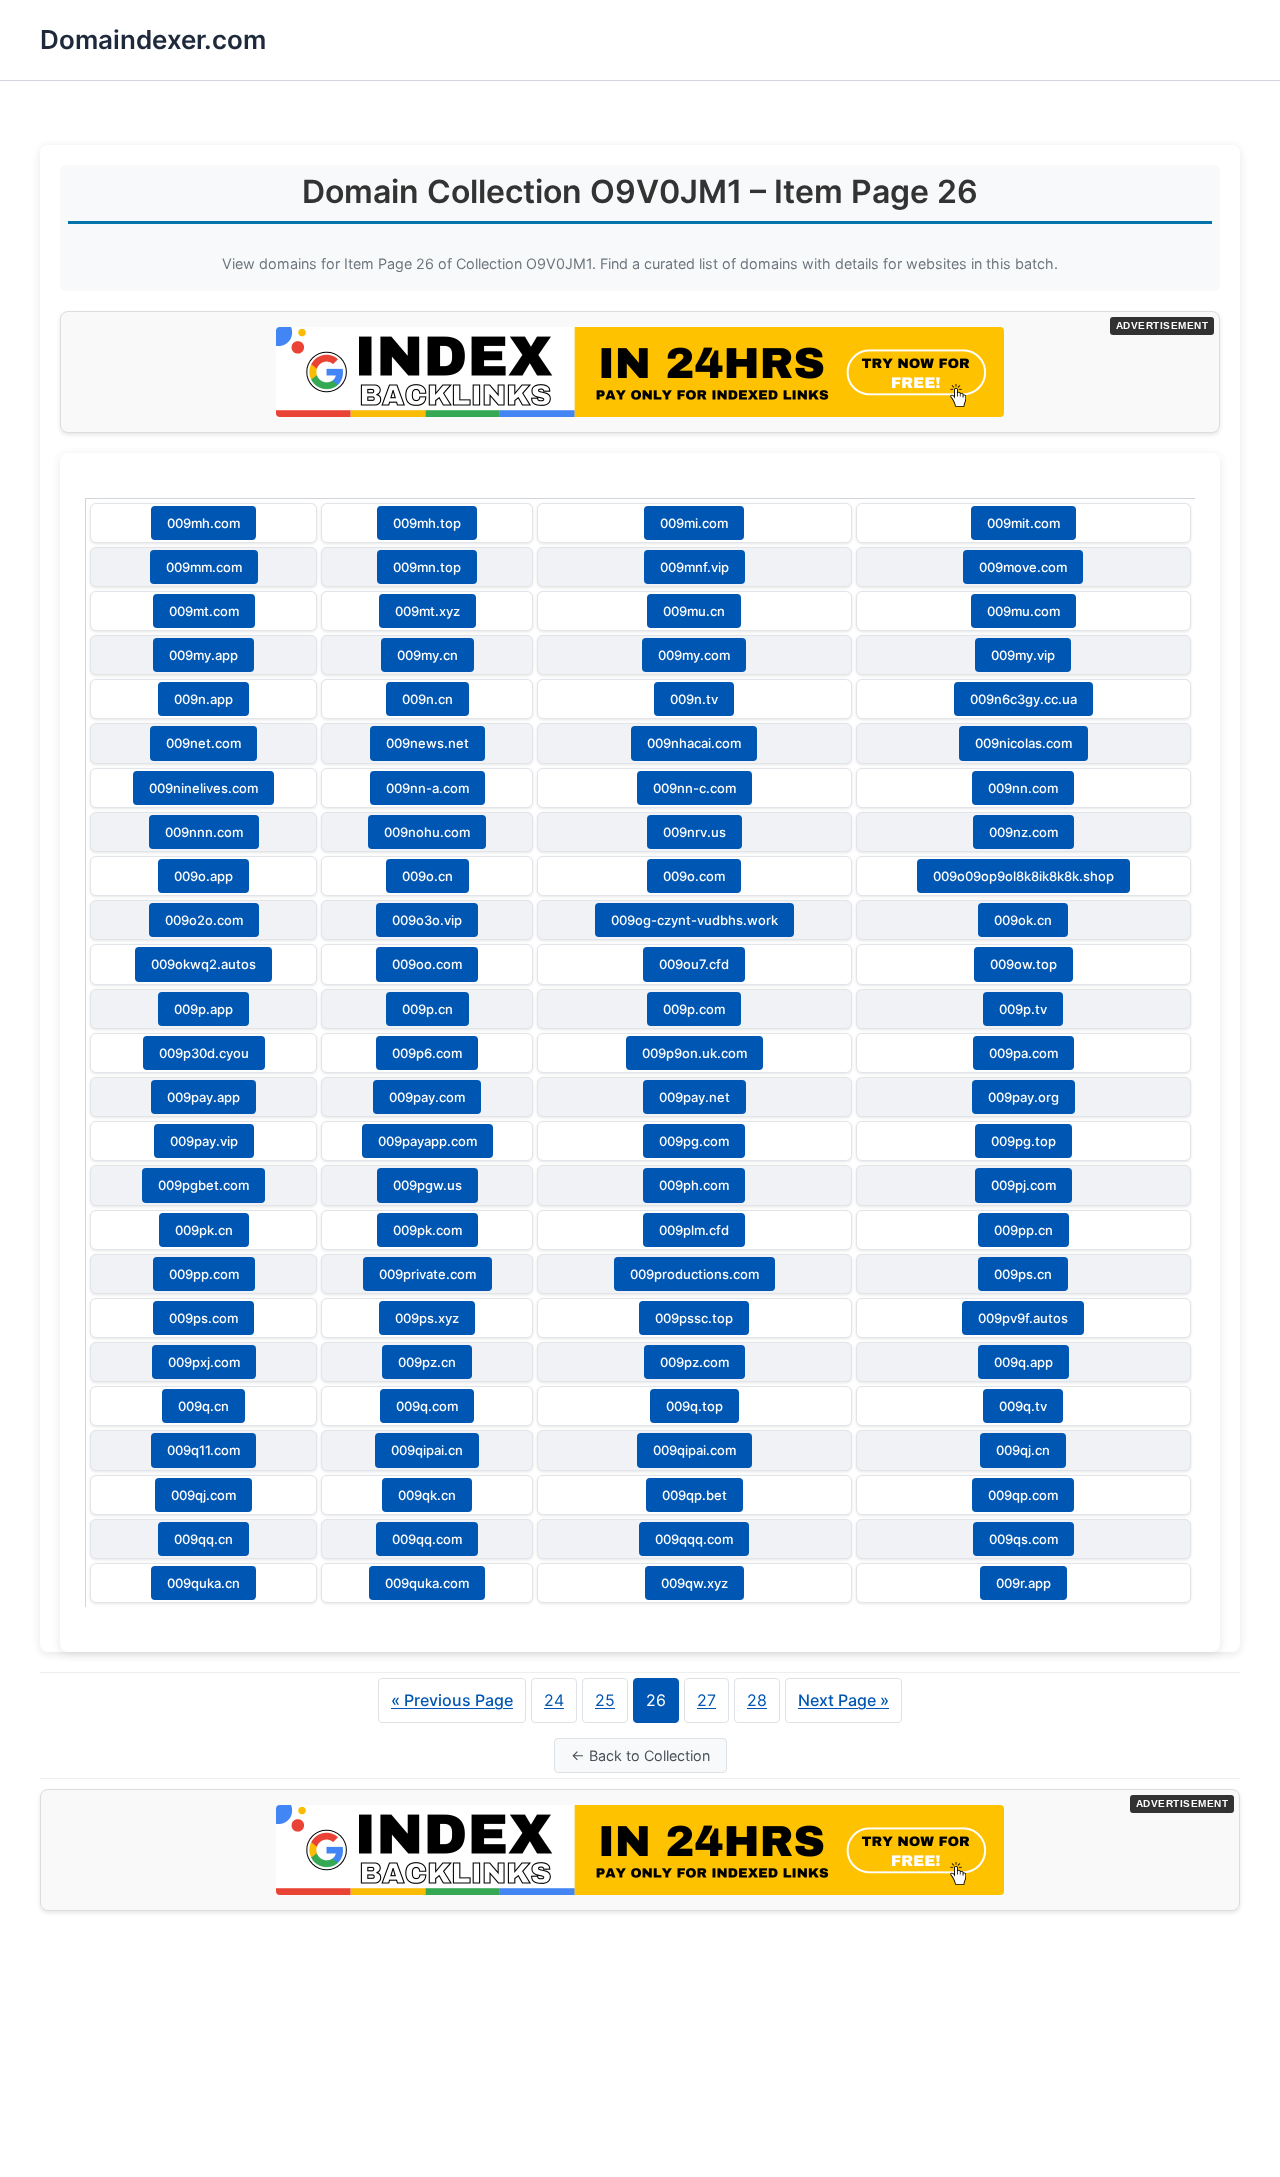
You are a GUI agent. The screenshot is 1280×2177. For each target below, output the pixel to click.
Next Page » (843, 1700)
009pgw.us (427, 1185)
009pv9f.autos (1023, 1318)
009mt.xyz (427, 611)
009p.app (203, 1009)
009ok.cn (1023, 920)
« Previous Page (452, 1700)
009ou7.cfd (694, 964)
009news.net (427, 743)
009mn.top (427, 567)
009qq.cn (203, 1539)
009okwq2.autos (203, 964)
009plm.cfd (694, 1230)
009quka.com (427, 1583)
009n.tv (694, 699)
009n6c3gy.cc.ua (1023, 699)
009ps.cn (1023, 1274)
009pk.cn (204, 1230)
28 (757, 1700)
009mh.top (427, 523)
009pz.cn (427, 1362)
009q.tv (1023, 1406)
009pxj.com (204, 1362)
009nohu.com (427, 832)
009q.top (694, 1406)
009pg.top (1023, 1141)
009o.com (694, 876)
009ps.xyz (427, 1318)
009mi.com (694, 523)
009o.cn (427, 876)
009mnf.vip (694, 567)
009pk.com (427, 1230)
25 (605, 1700)
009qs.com (1023, 1539)
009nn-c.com (694, 788)
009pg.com (694, 1141)
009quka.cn (203, 1583)
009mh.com (203, 523)
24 (554, 1700)
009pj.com (1023, 1185)
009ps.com (203, 1318)
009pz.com (694, 1362)
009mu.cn (694, 611)
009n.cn (427, 699)
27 (706, 1700)
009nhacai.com (694, 743)
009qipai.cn (427, 1450)
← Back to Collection (640, 1755)
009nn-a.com (427, 788)
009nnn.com (204, 832)
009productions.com (694, 1274)
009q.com (427, 1406)
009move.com (1023, 567)
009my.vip (1023, 655)
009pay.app (203, 1097)
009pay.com (427, 1097)
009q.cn (203, 1406)
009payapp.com (427, 1141)
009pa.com (1023, 1053)
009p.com (694, 1009)
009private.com (427, 1274)
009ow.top (1023, 964)
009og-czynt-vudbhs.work (694, 920)
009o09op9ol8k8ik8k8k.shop (1023, 876)
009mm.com (204, 567)
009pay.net (694, 1097)
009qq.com (427, 1539)
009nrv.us (694, 832)
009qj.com (203, 1495)
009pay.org (1023, 1097)
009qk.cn (427, 1495)
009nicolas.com (1023, 743)
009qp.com (1023, 1495)
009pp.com (204, 1274)
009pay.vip (204, 1141)
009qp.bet (694, 1495)
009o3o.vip (427, 920)
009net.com (203, 743)
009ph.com (694, 1185)
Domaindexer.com (153, 39)
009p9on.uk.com (694, 1053)
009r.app (1023, 1583)
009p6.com (427, 1053)
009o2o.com (204, 920)
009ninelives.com (203, 788)
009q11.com (203, 1450)
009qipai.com (694, 1450)
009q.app (1023, 1362)
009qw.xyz (694, 1583)
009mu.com (1023, 611)
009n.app (203, 699)
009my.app (203, 655)
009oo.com (427, 964)
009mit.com (1023, 523)
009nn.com (1023, 788)
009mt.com (204, 611)
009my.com (694, 655)
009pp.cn (1023, 1230)
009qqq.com (694, 1539)
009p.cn (427, 1009)
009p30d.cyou (204, 1053)
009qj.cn (1023, 1450)
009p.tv (1023, 1009)
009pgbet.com (203, 1185)
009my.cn (427, 655)
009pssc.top (694, 1318)
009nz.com (1023, 832)
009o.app (203, 876)
